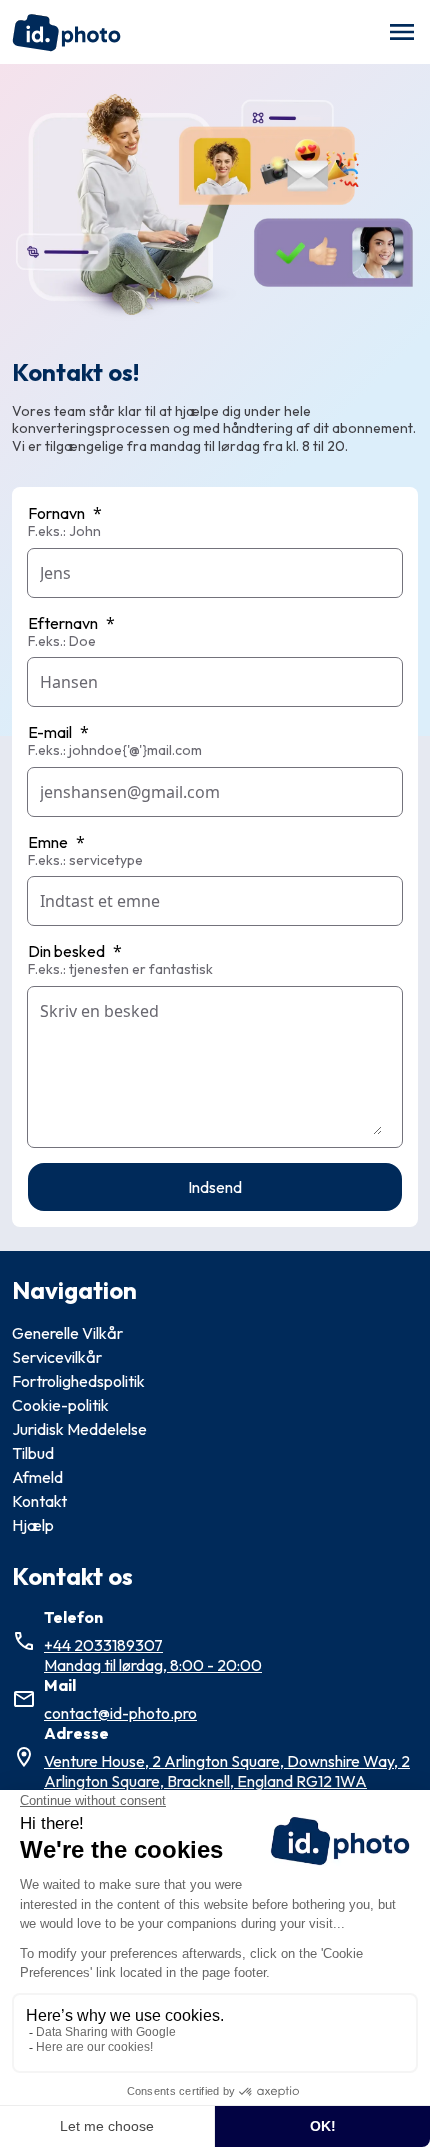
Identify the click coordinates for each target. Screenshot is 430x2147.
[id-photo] (66, 32)
